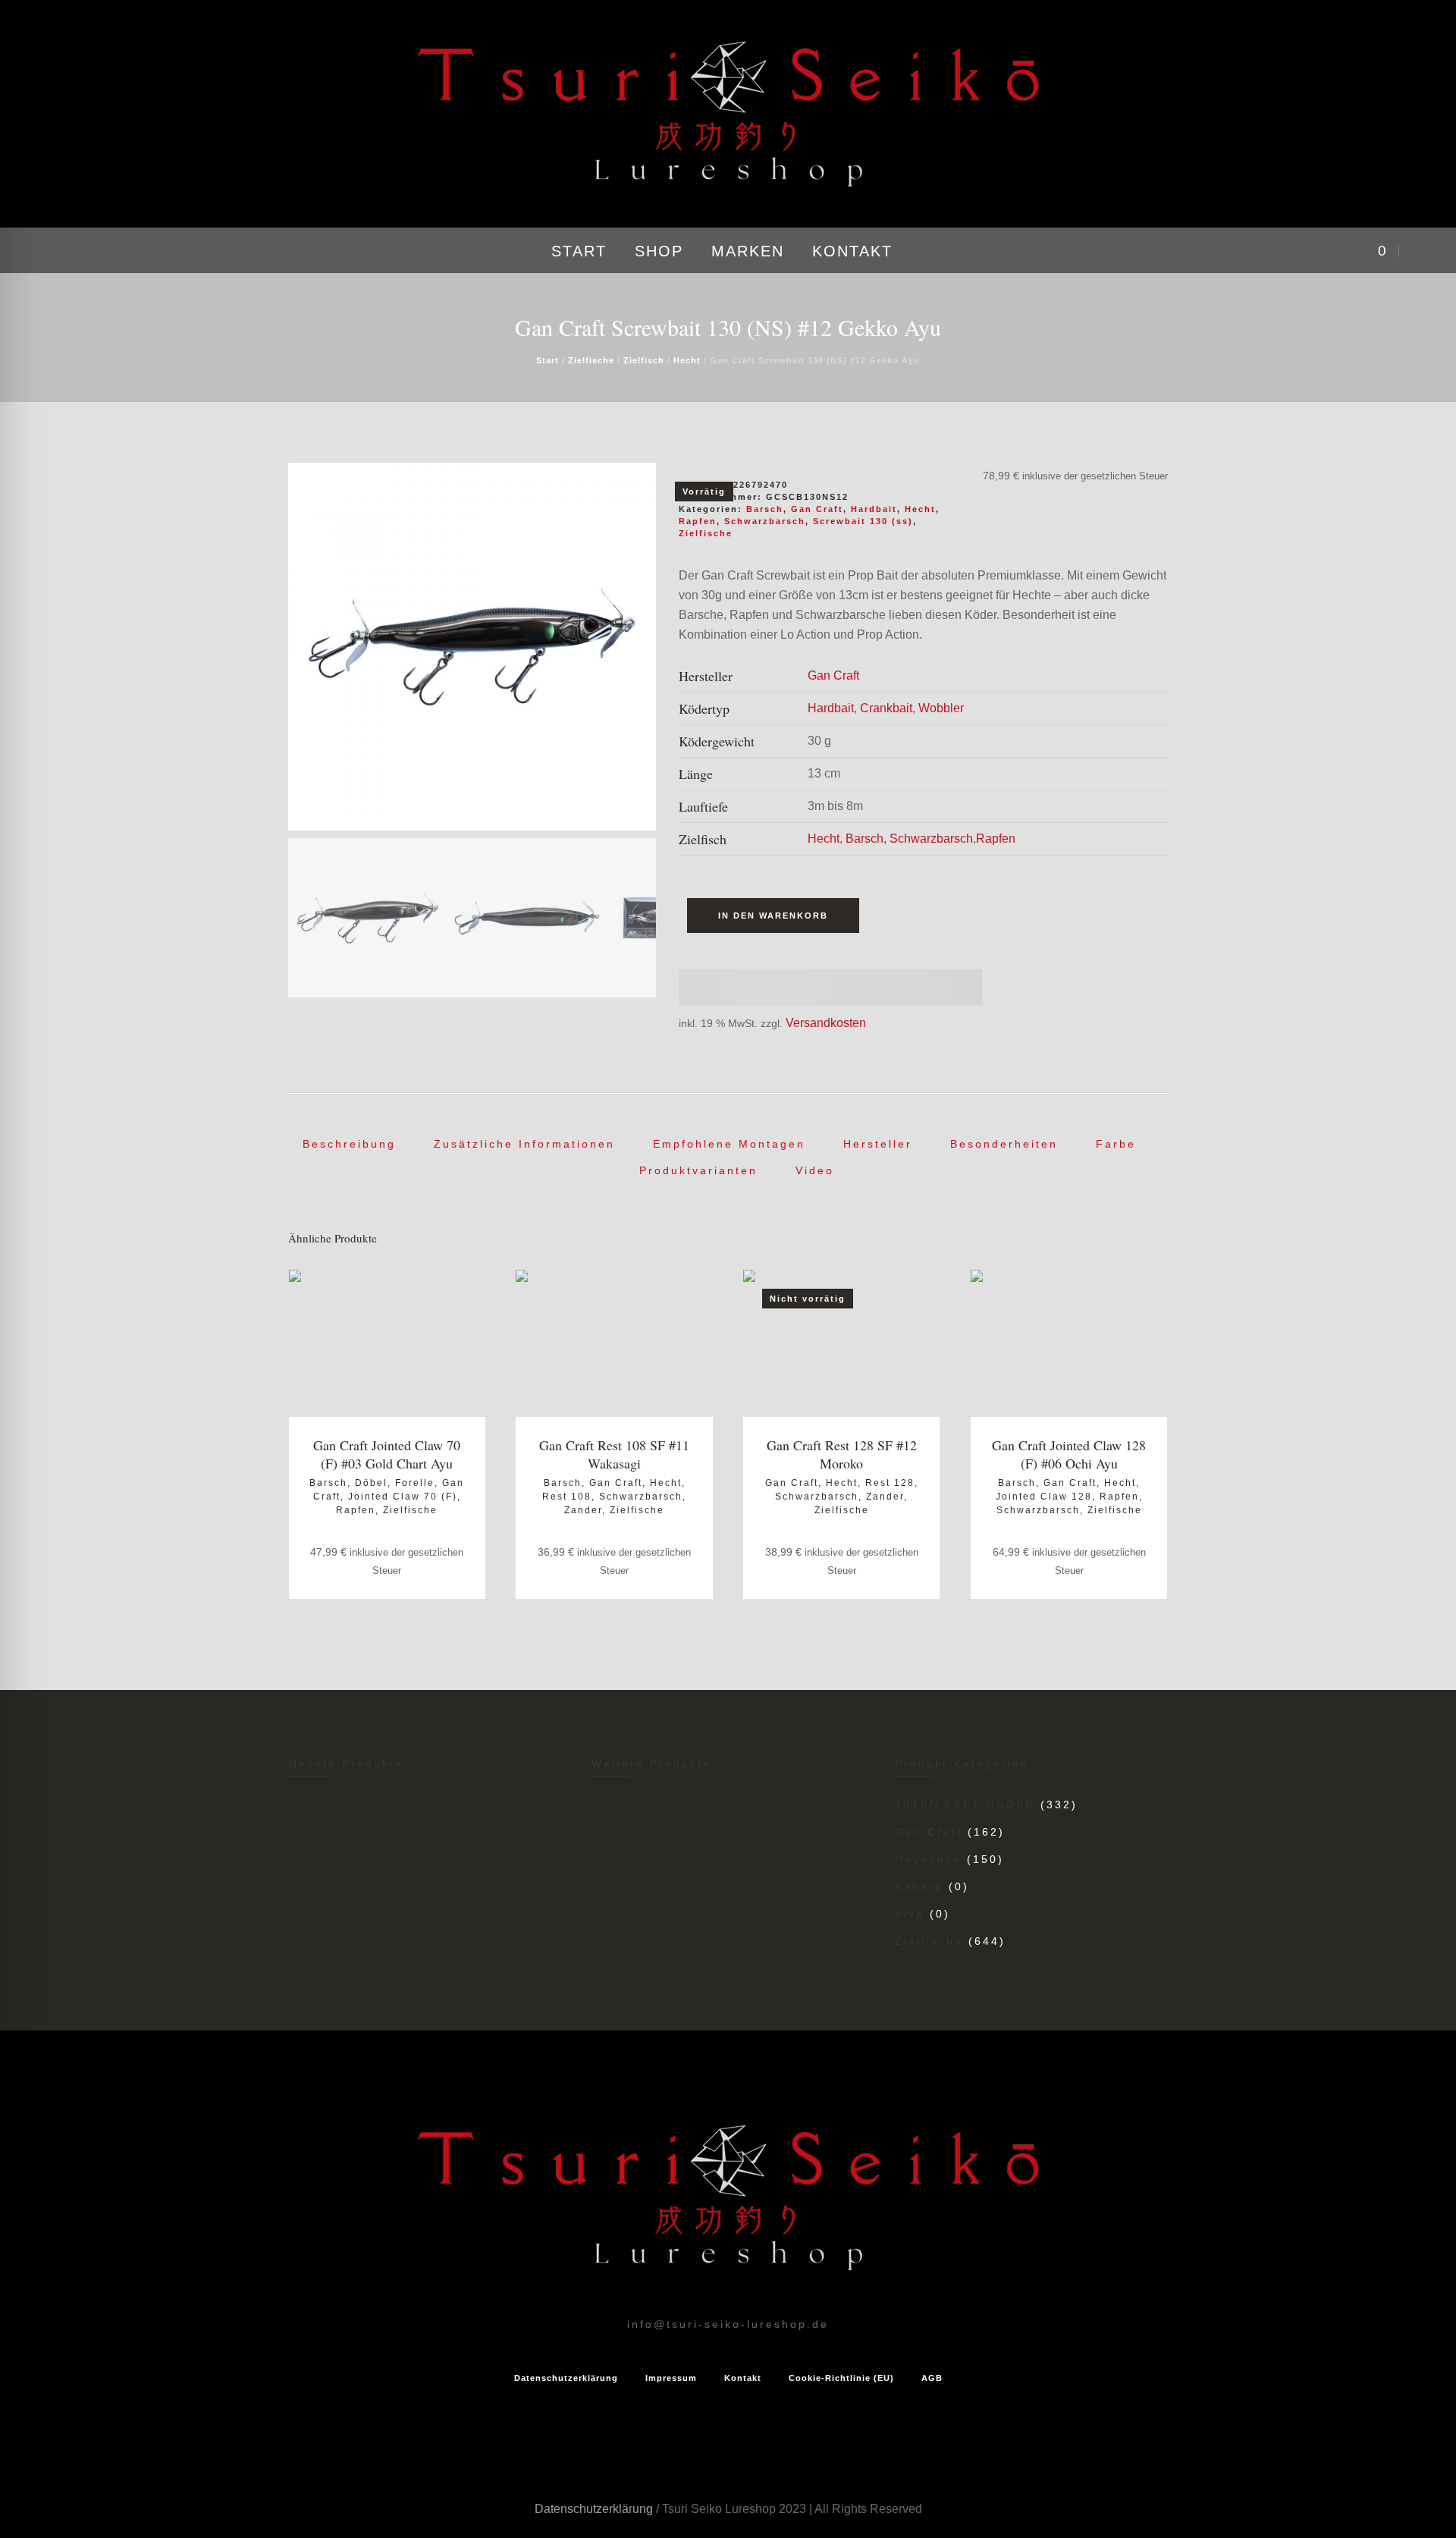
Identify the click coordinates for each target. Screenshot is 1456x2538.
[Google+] (82, 251)
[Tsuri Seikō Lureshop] (728, 2197)
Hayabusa (928, 1859)
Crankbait (886, 708)
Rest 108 (567, 1497)
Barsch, (866, 839)
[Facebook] (60, 251)
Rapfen (698, 521)
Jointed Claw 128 (1044, 1497)
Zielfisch (644, 360)
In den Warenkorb (773, 916)
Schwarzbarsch (765, 521)
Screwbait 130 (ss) (863, 521)
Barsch (765, 509)
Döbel (371, 1483)
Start (548, 360)
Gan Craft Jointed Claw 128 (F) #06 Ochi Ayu (1069, 1454)
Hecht (687, 360)
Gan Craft (817, 509)
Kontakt (743, 2378)
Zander (583, 1510)
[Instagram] (38, 251)
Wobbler (941, 708)
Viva (910, 1914)
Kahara (919, 1886)
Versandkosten (826, 1023)
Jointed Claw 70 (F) (403, 1497)
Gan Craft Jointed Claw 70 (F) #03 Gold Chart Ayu (387, 1454)
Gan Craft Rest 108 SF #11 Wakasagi (614, 1454)
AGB (932, 2378)
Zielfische (591, 360)
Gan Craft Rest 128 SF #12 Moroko (842, 1454)
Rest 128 (890, 1483)
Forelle (415, 1483)
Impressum (671, 2378)
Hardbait (874, 509)
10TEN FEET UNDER (965, 1805)
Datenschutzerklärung (566, 2378)
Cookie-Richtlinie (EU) (841, 2378)
